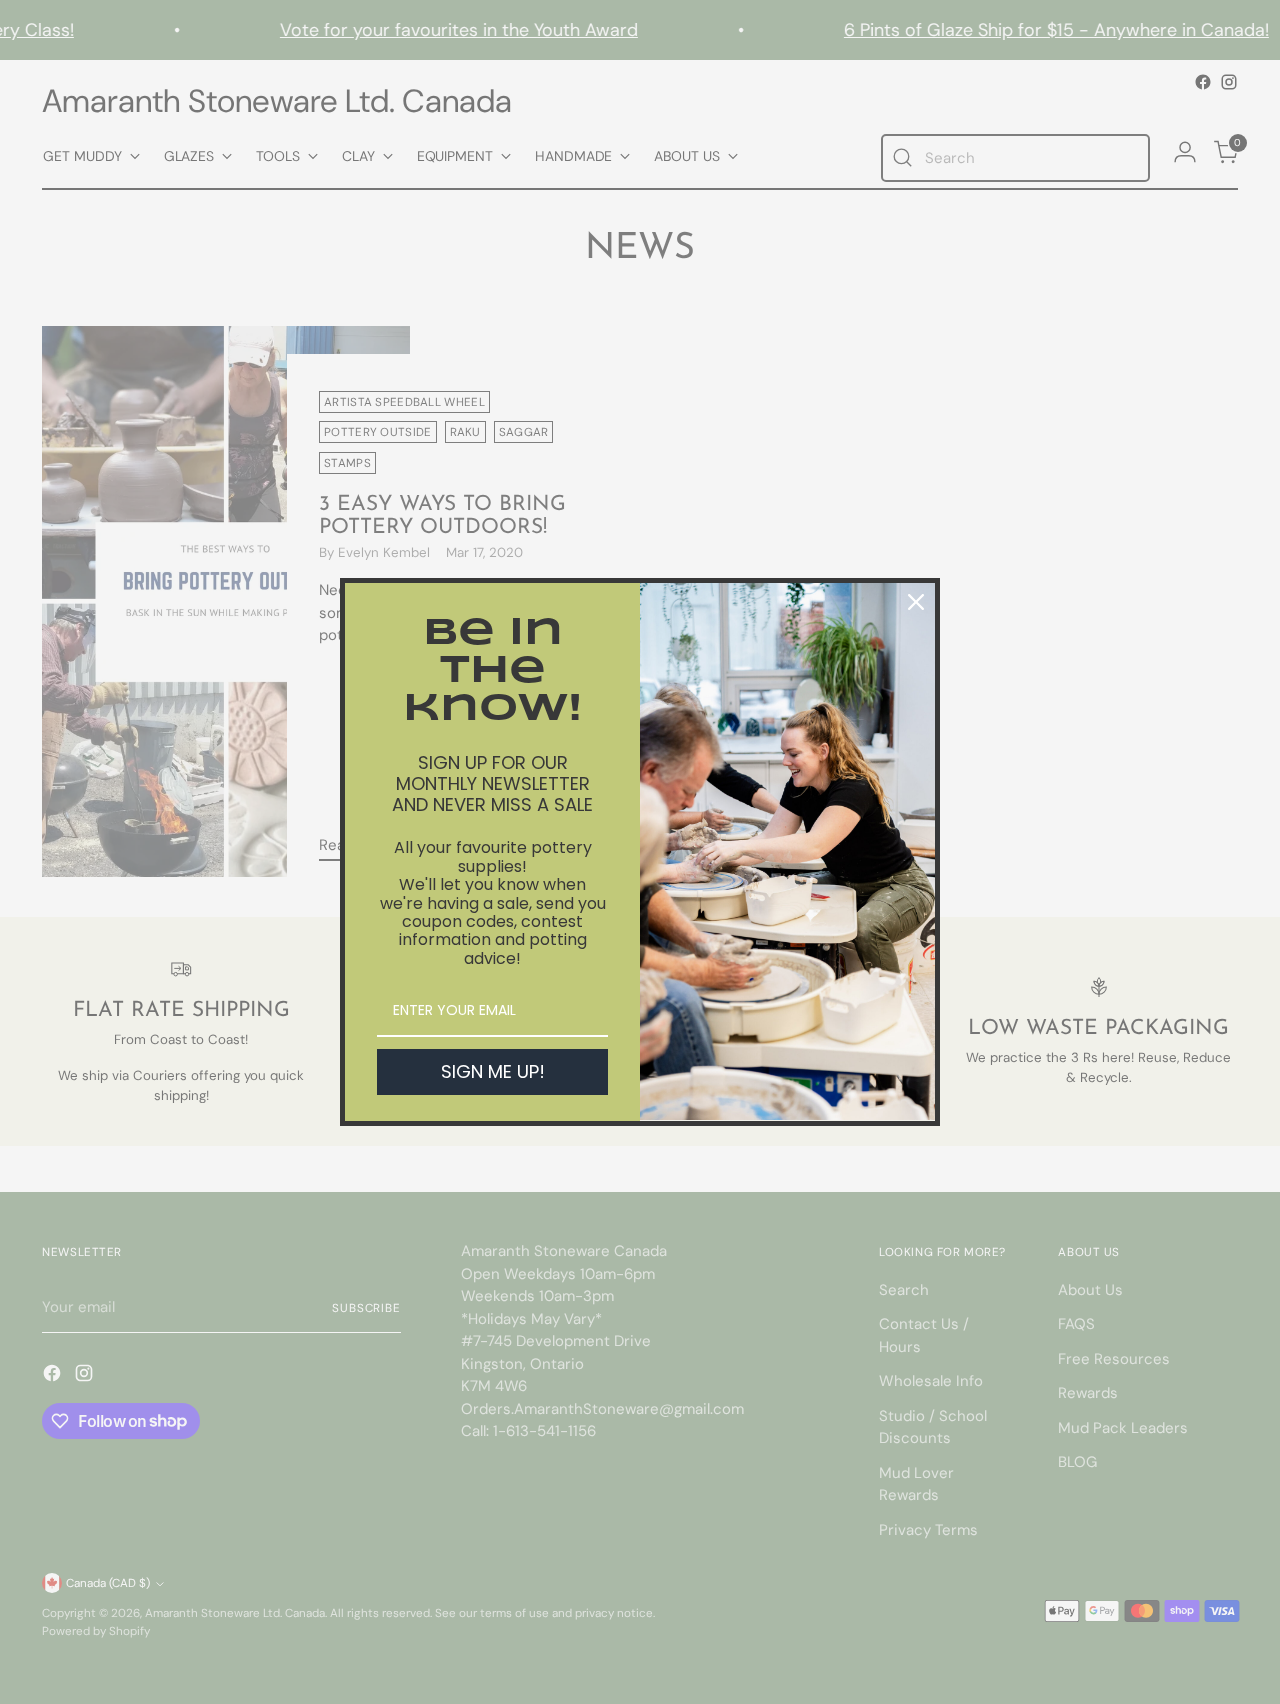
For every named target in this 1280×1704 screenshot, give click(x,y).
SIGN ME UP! (493, 1071)
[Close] (916, 602)
